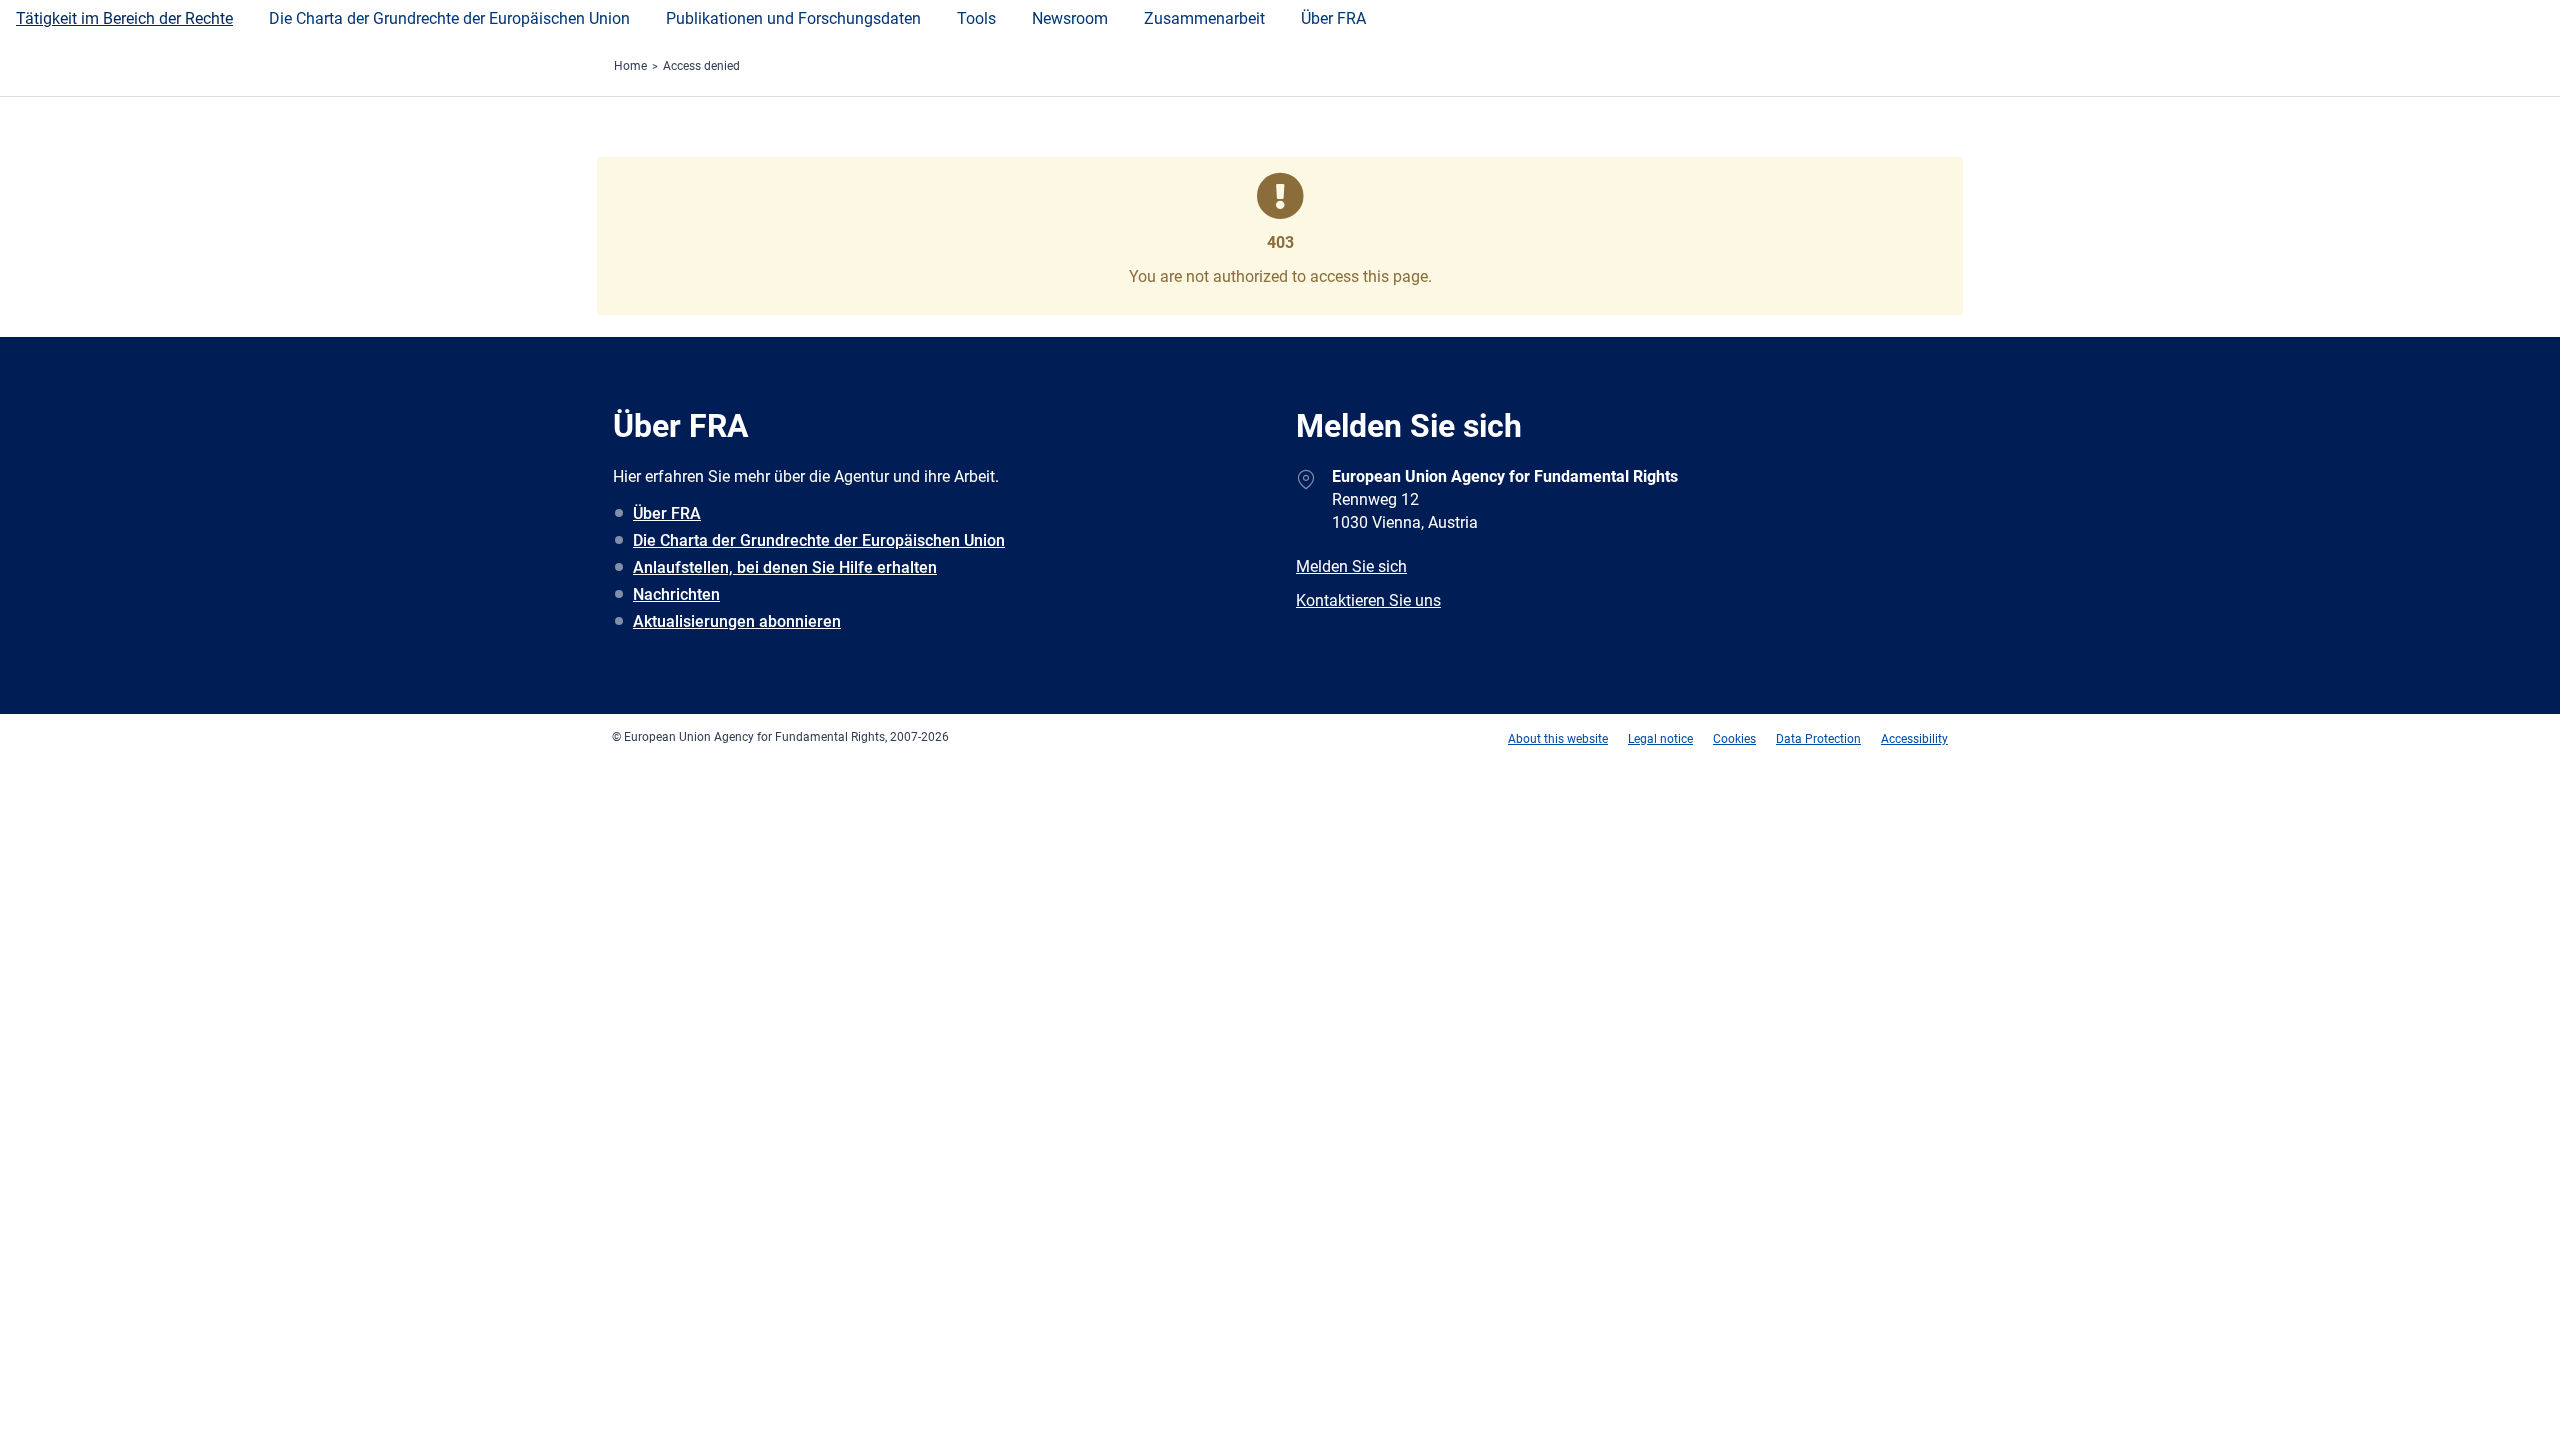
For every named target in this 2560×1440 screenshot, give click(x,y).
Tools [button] (976, 18)
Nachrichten (676, 594)
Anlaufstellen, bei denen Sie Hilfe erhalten (785, 567)
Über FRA (1333, 18)
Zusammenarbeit (1204, 18)
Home (630, 66)
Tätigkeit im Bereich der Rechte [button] (124, 18)
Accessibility (1914, 739)
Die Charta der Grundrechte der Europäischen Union (819, 540)
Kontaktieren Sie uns (1368, 600)
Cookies (1734, 739)
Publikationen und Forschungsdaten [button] (793, 18)
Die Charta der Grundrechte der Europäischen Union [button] (449, 18)
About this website (1558, 739)
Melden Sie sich (1351, 566)
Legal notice (1660, 739)
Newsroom (1070, 18)
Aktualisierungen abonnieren (737, 621)
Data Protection (1818, 739)
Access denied (701, 66)
